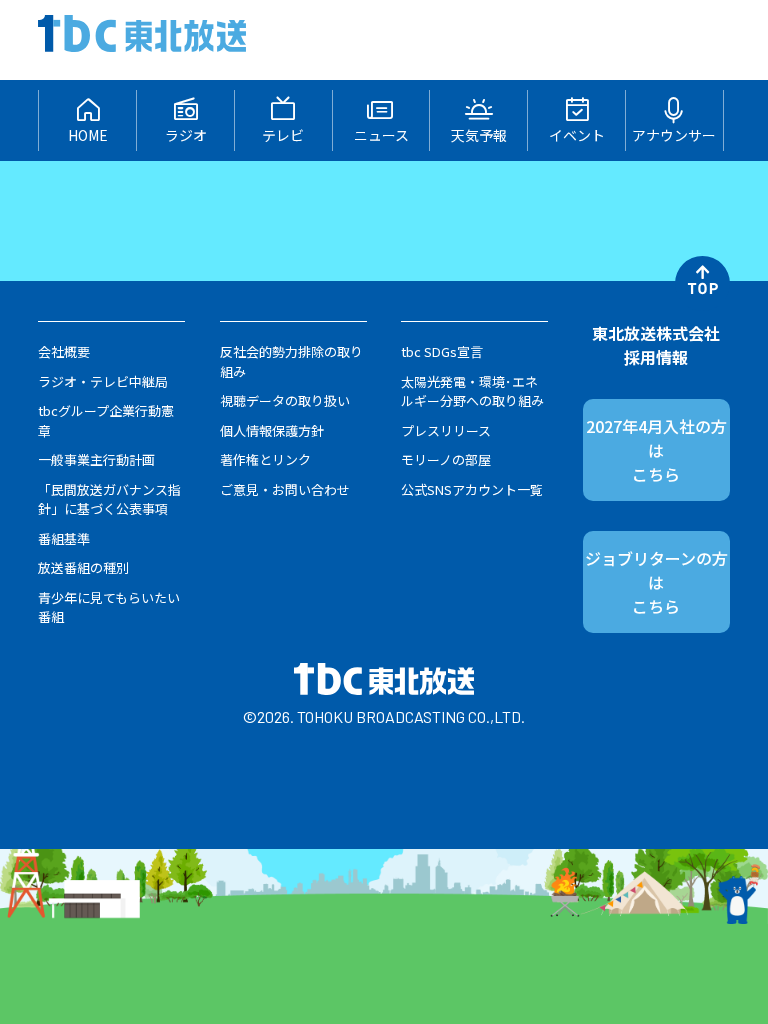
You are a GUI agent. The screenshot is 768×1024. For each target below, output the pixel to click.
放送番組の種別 (83, 567)
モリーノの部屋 (446, 459)
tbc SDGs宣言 (442, 351)
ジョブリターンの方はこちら (656, 582)
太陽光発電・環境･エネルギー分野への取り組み (472, 391)
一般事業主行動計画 (96, 459)
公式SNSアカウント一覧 (472, 489)
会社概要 (64, 351)
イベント (577, 135)
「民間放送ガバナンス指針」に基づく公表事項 (109, 499)
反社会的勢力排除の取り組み (291, 361)
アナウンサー (674, 135)
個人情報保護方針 (272, 430)
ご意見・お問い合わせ (285, 489)
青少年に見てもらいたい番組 (109, 607)
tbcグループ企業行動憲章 (106, 420)
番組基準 (64, 538)
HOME (88, 135)
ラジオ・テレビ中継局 (103, 381)
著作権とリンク (265, 459)
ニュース (381, 135)
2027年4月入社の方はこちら (656, 450)
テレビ (283, 135)
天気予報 (479, 135)
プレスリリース (446, 430)
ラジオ (186, 135)
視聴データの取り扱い (285, 400)
